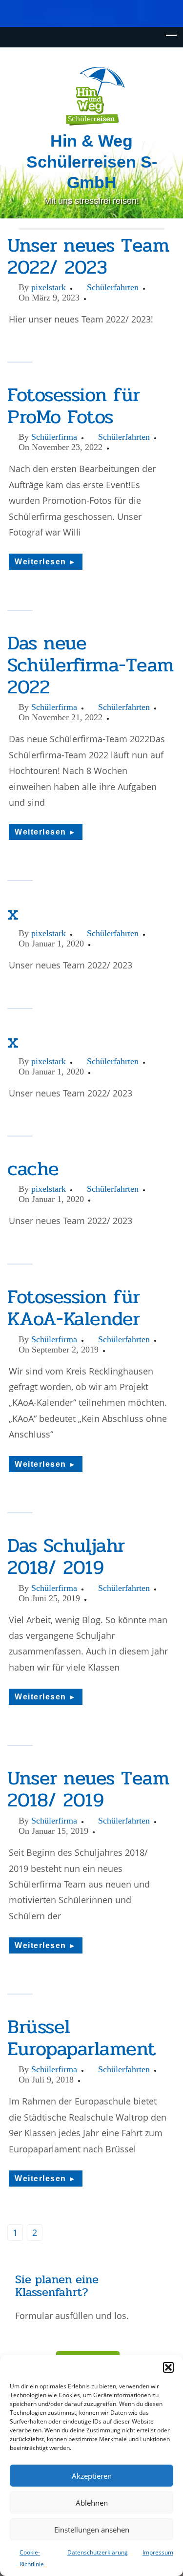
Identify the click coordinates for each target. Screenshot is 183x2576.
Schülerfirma (54, 437)
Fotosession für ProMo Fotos (74, 406)
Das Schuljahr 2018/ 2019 (66, 1556)
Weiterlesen (46, 562)
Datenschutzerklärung (98, 2552)
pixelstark (49, 287)
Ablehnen (92, 2503)
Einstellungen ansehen (92, 2530)
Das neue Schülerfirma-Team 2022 (91, 665)
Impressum (158, 2552)
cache (33, 1169)
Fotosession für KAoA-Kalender (74, 1308)
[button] (168, 2367)
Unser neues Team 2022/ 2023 (88, 256)
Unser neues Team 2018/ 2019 (88, 1789)
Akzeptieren (92, 2476)
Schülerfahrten (113, 287)
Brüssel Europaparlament (81, 2038)
